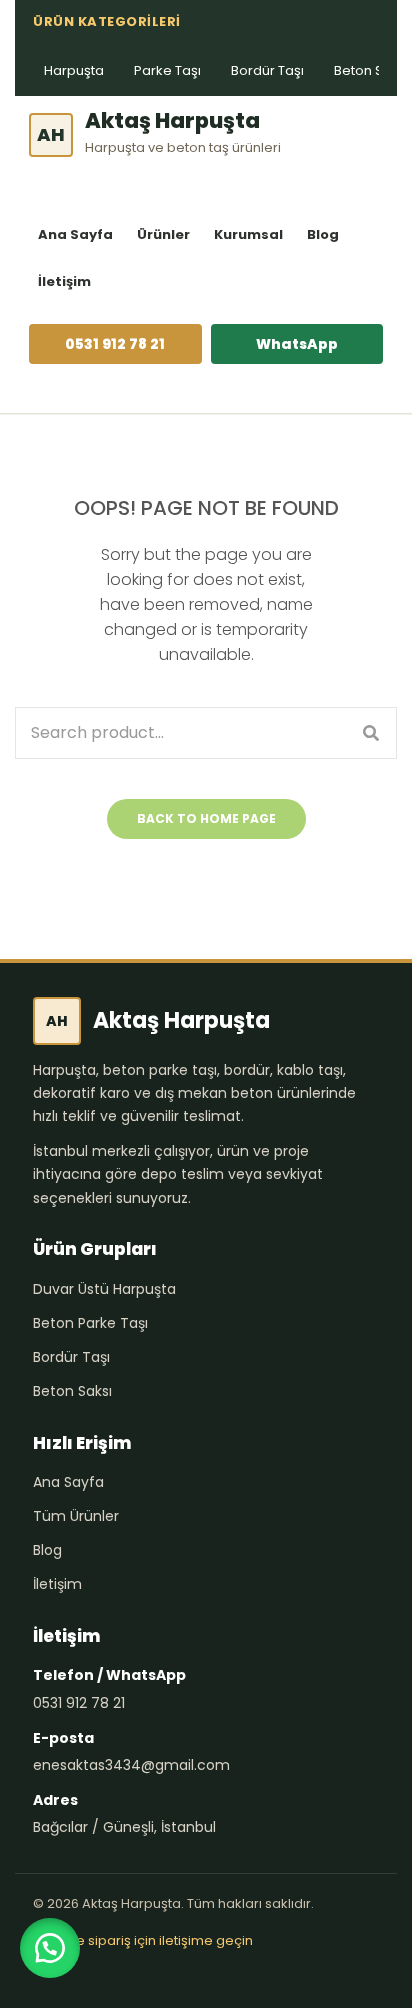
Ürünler (163, 234)
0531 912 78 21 (115, 344)
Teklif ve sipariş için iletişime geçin (143, 1940)
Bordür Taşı (267, 70)
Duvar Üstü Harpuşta (104, 1289)
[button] (50, 1948)
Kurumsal (248, 234)
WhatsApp (297, 344)
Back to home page (206, 818)
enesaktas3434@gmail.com (131, 1765)
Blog (323, 234)
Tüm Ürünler (76, 1516)
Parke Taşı (167, 70)
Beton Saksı (72, 1391)
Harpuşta (74, 70)
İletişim (64, 281)
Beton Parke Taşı (90, 1323)
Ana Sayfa (75, 234)
